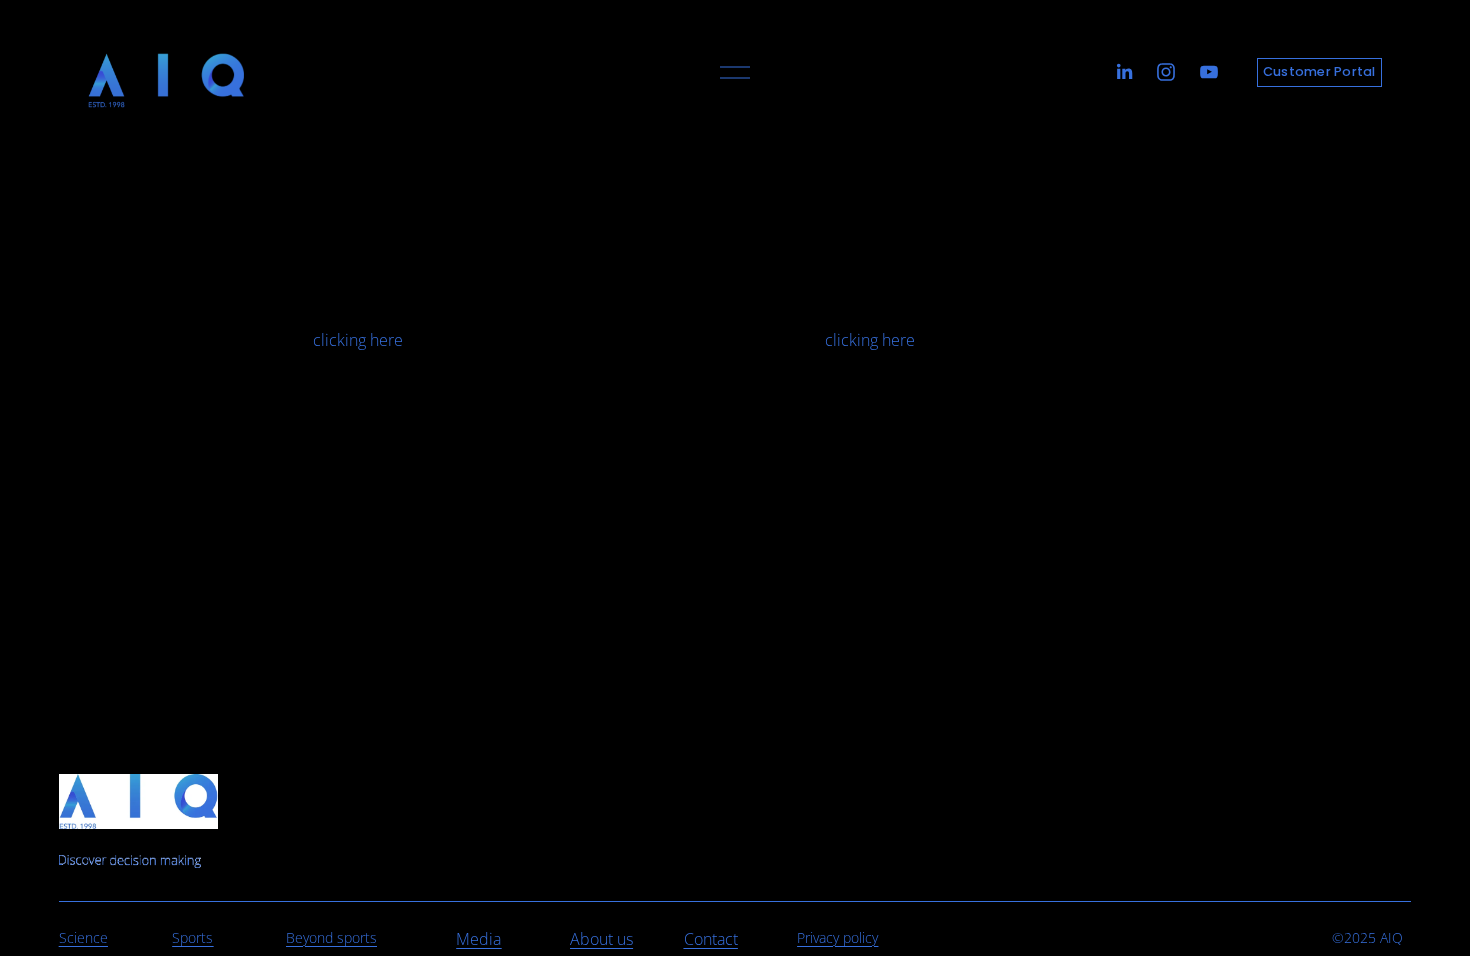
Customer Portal (1319, 71)
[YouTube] (1209, 72)
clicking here (358, 340)
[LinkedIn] (1124, 72)
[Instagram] (1166, 72)
